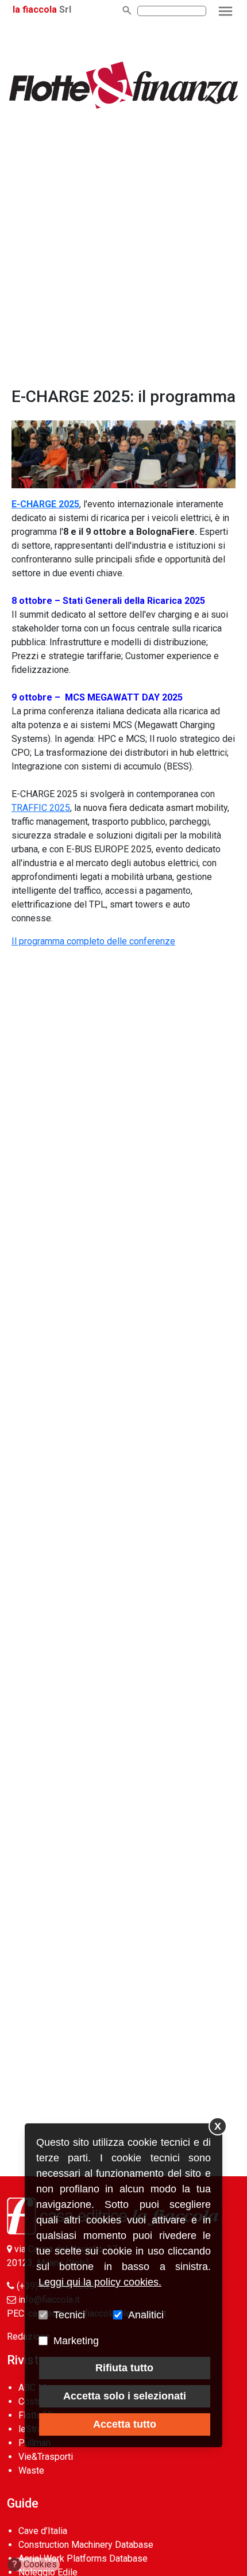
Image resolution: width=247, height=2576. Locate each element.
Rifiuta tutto (124, 2368)
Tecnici (69, 2315)
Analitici (146, 2315)
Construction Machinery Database (86, 2545)
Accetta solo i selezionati (125, 2396)
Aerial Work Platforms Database (83, 2558)
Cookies (35, 2564)
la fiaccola (35, 9)
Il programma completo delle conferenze (93, 941)
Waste (31, 2470)
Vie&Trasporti (46, 2457)
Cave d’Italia (43, 2531)
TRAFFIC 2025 (41, 808)
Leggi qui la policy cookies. (100, 2282)
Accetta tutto (125, 2424)
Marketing (76, 2341)
